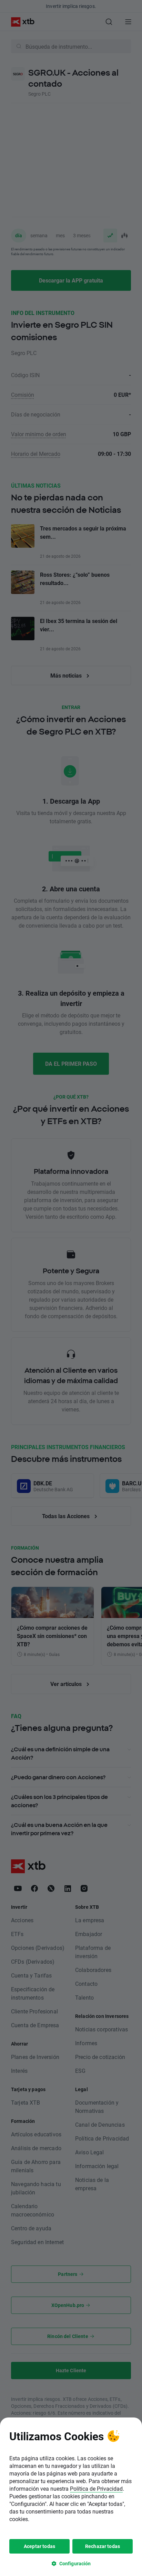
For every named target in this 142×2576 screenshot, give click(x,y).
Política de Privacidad (96, 2488)
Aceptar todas (39, 2546)
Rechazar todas (103, 2546)
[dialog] (71, 2497)
